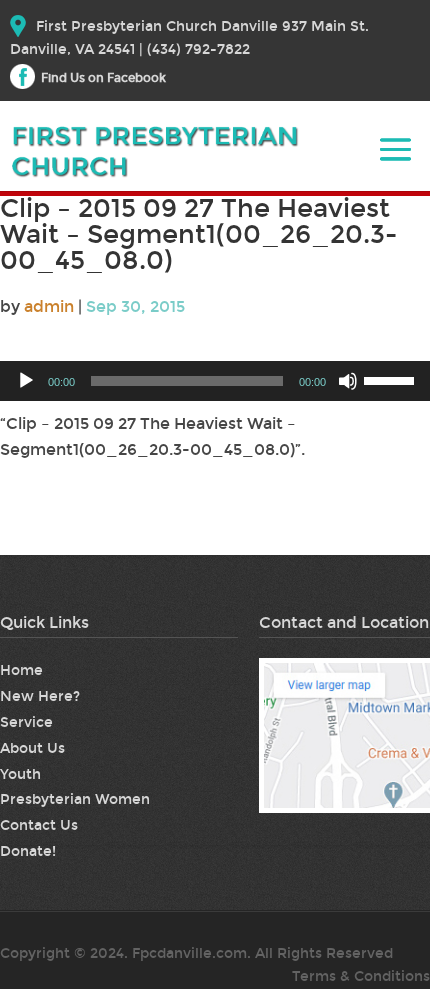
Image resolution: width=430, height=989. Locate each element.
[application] (215, 381)
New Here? (40, 696)
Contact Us (39, 825)
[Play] (26, 381)
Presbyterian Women (75, 799)
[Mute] (348, 381)
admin (49, 306)
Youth (20, 774)
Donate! (28, 851)
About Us (32, 748)
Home (21, 670)
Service (26, 722)
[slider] (392, 379)
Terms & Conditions (361, 976)
